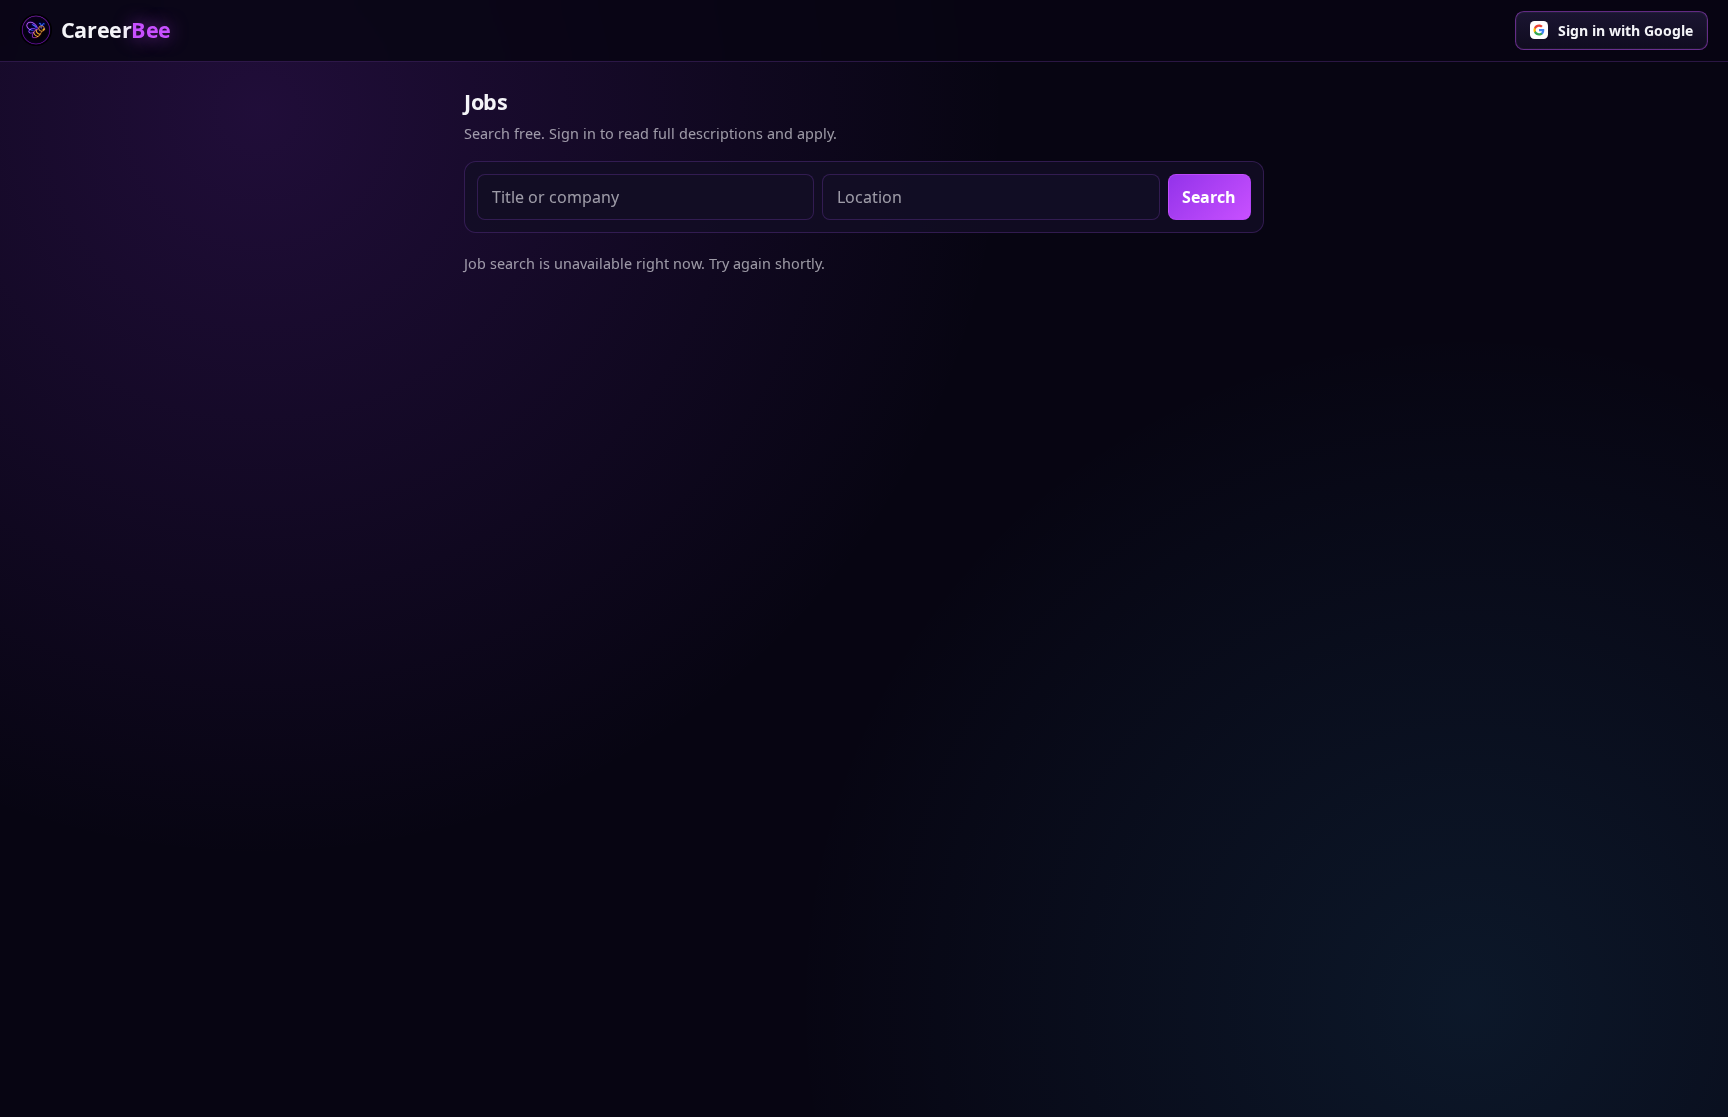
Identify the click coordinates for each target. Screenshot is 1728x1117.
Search (1209, 197)
